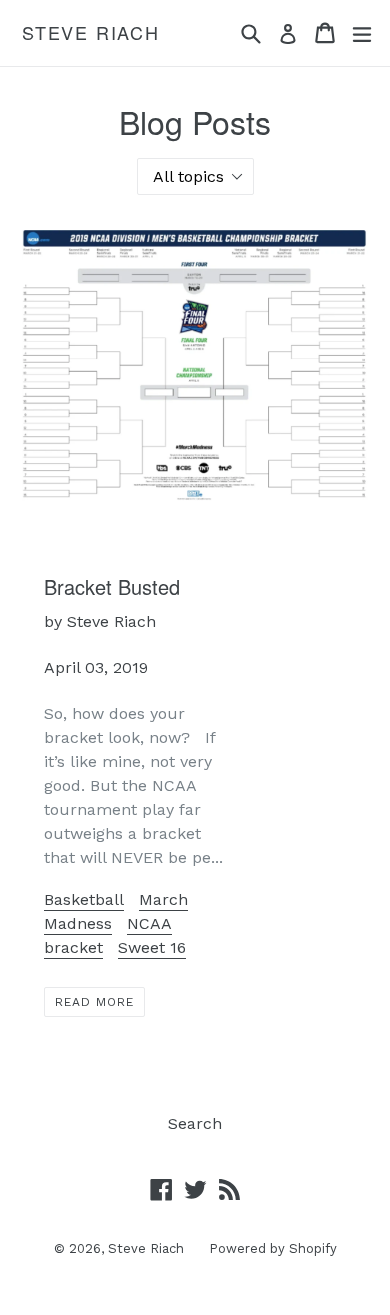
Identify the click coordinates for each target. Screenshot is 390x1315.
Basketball (84, 899)
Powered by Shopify (273, 1248)
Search (195, 1123)
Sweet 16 (152, 947)
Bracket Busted (112, 586)
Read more (94, 1002)
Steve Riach (91, 33)
